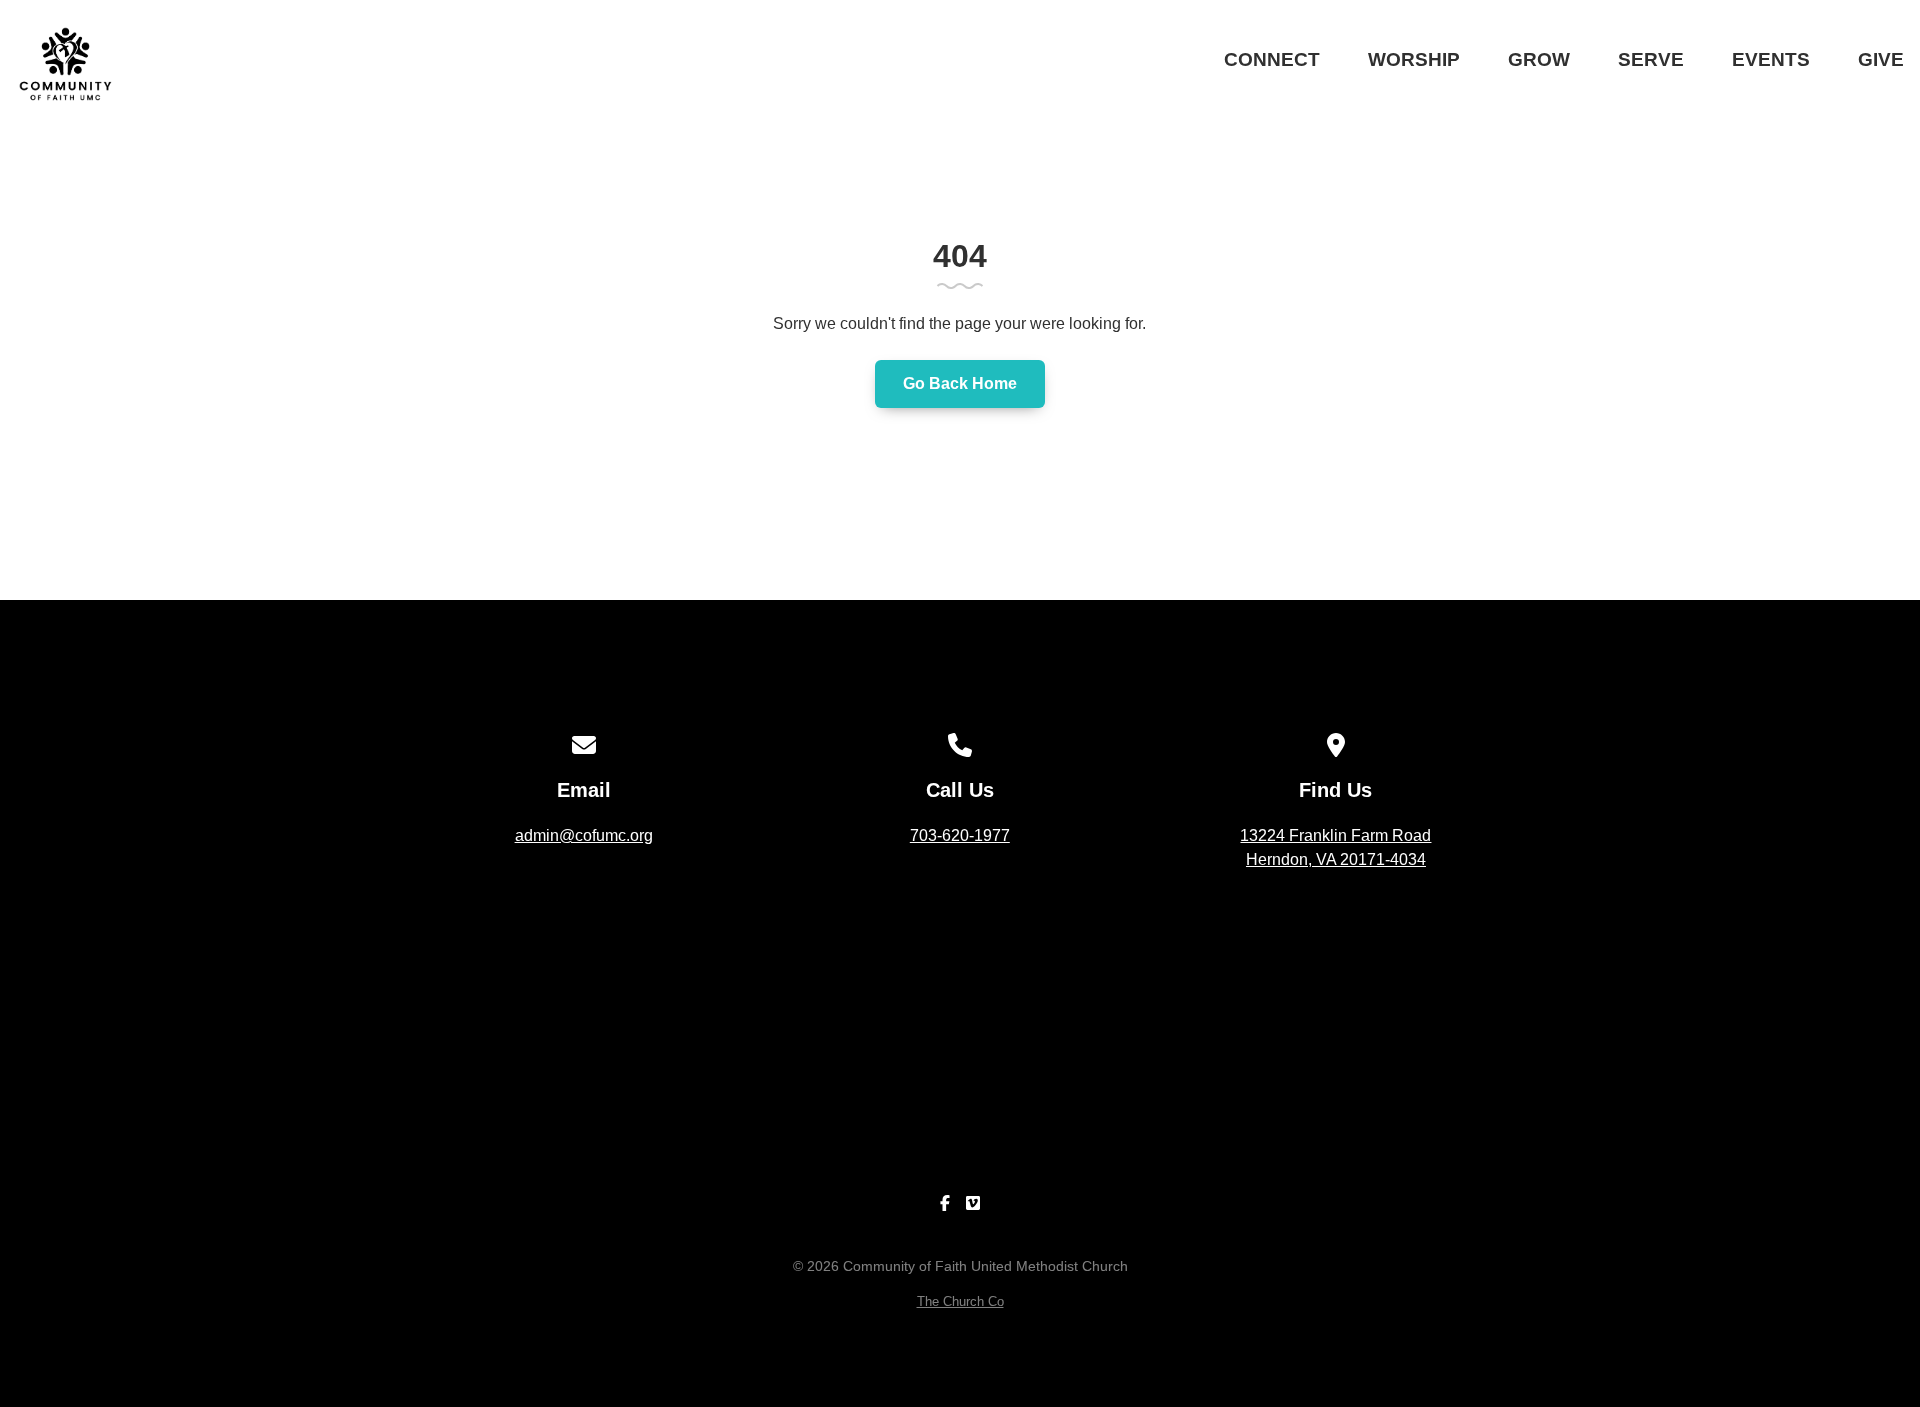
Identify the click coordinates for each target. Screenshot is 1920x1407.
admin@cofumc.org (584, 835)
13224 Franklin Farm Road (1335, 847)
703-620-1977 (960, 835)
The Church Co (960, 1301)
